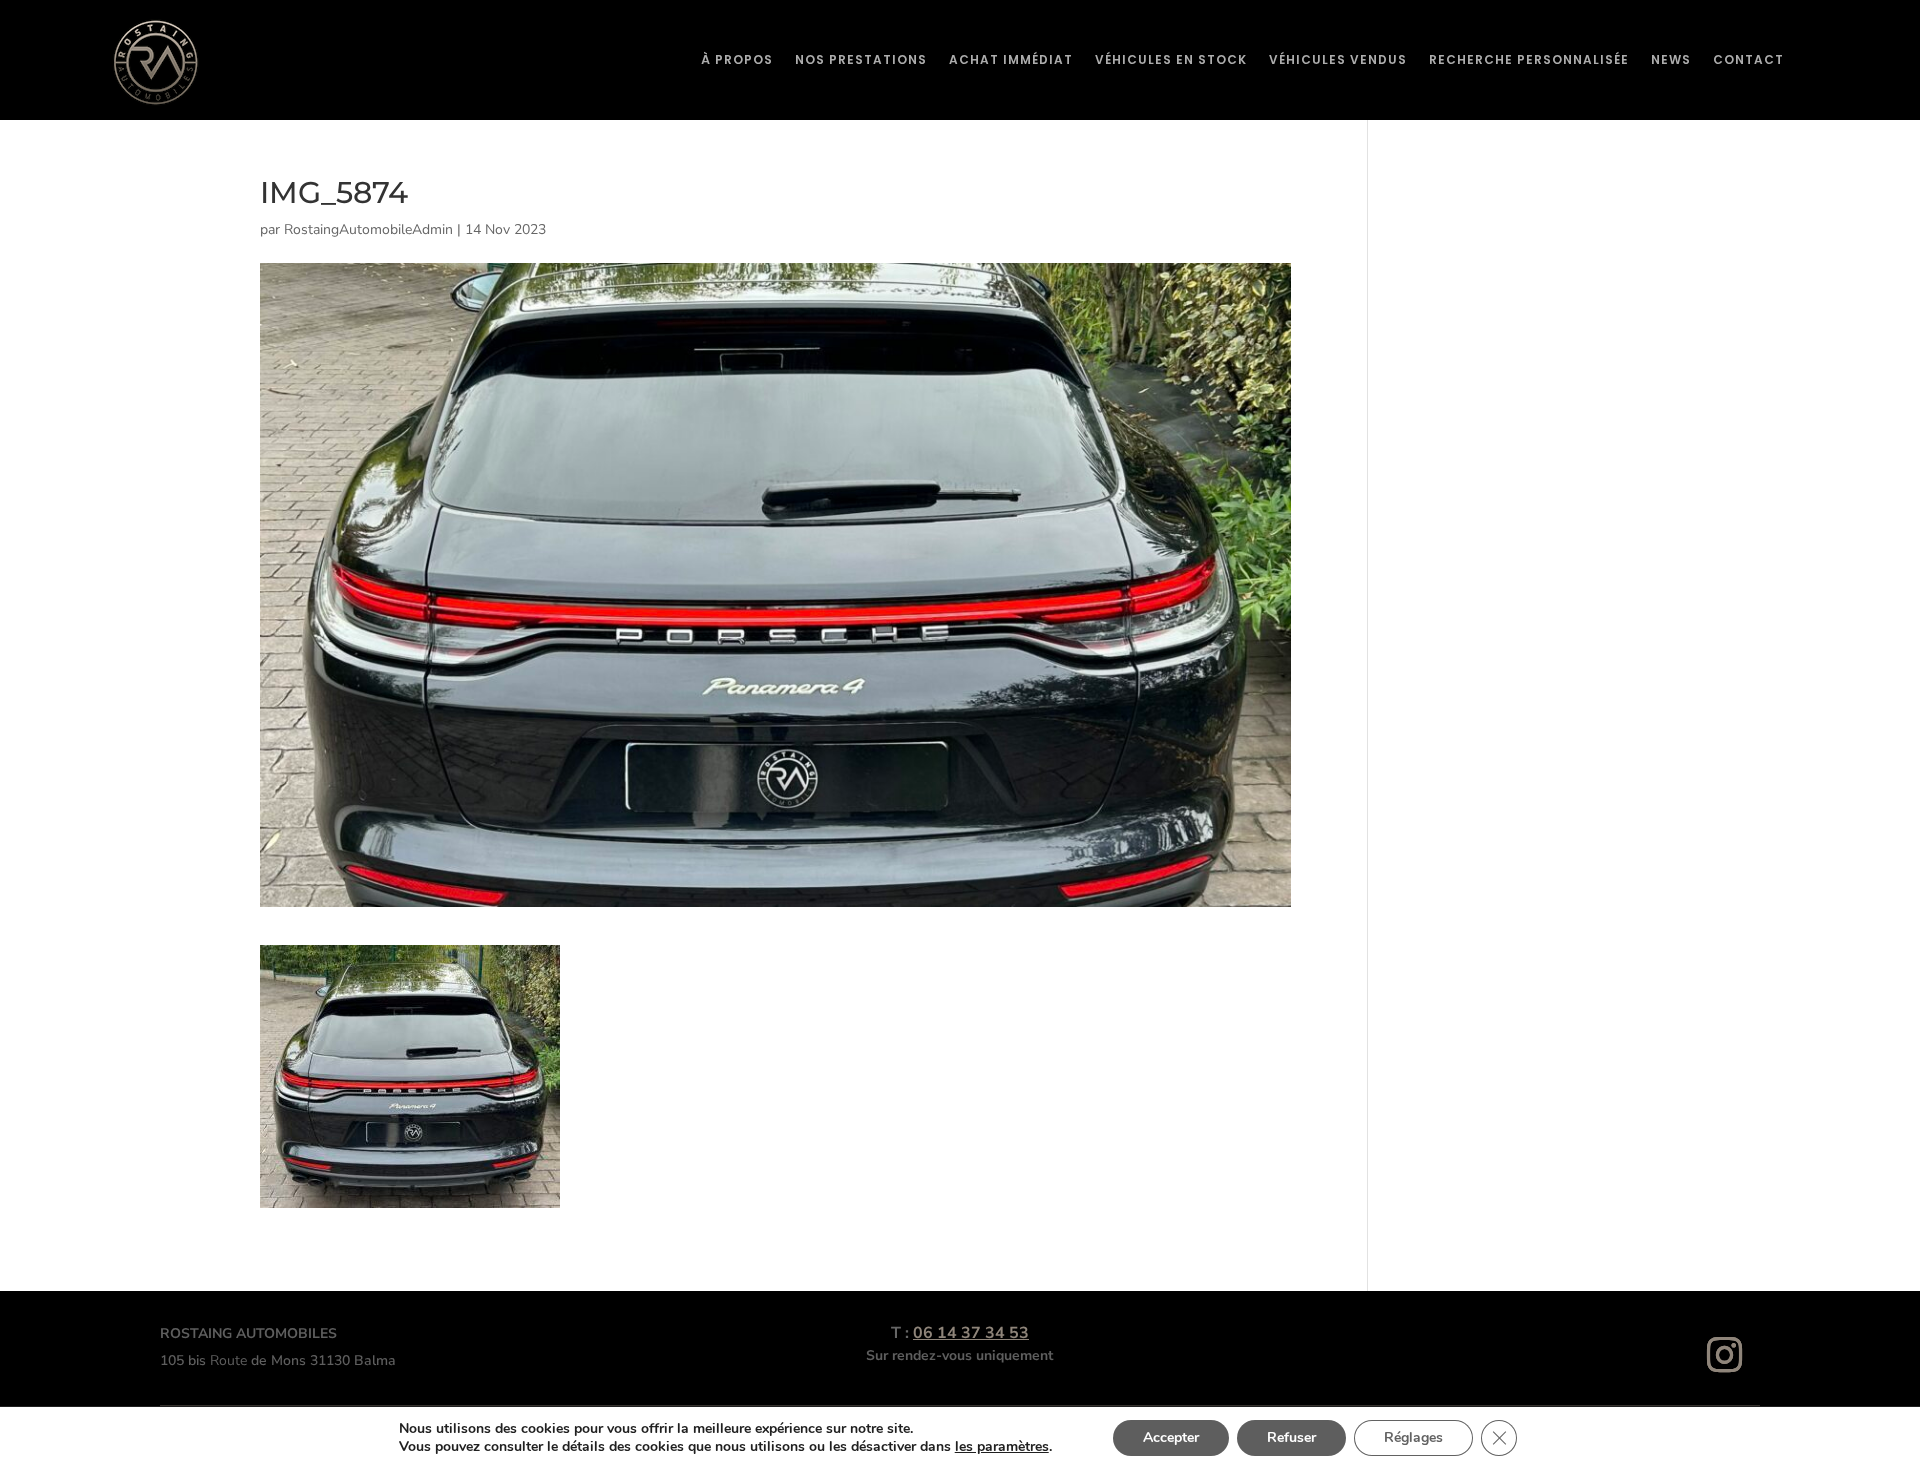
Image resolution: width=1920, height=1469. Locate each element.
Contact (1748, 59)
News (1671, 59)
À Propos (737, 59)
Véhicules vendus (1338, 59)
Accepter (1171, 1437)
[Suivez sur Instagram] (1725, 1355)
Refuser (1291, 1437)
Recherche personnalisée (1529, 59)
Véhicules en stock (1171, 59)
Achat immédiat (1011, 59)
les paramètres (1002, 1447)
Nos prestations (861, 59)
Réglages (1413, 1437)
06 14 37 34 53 (971, 1333)
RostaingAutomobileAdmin (368, 229)
